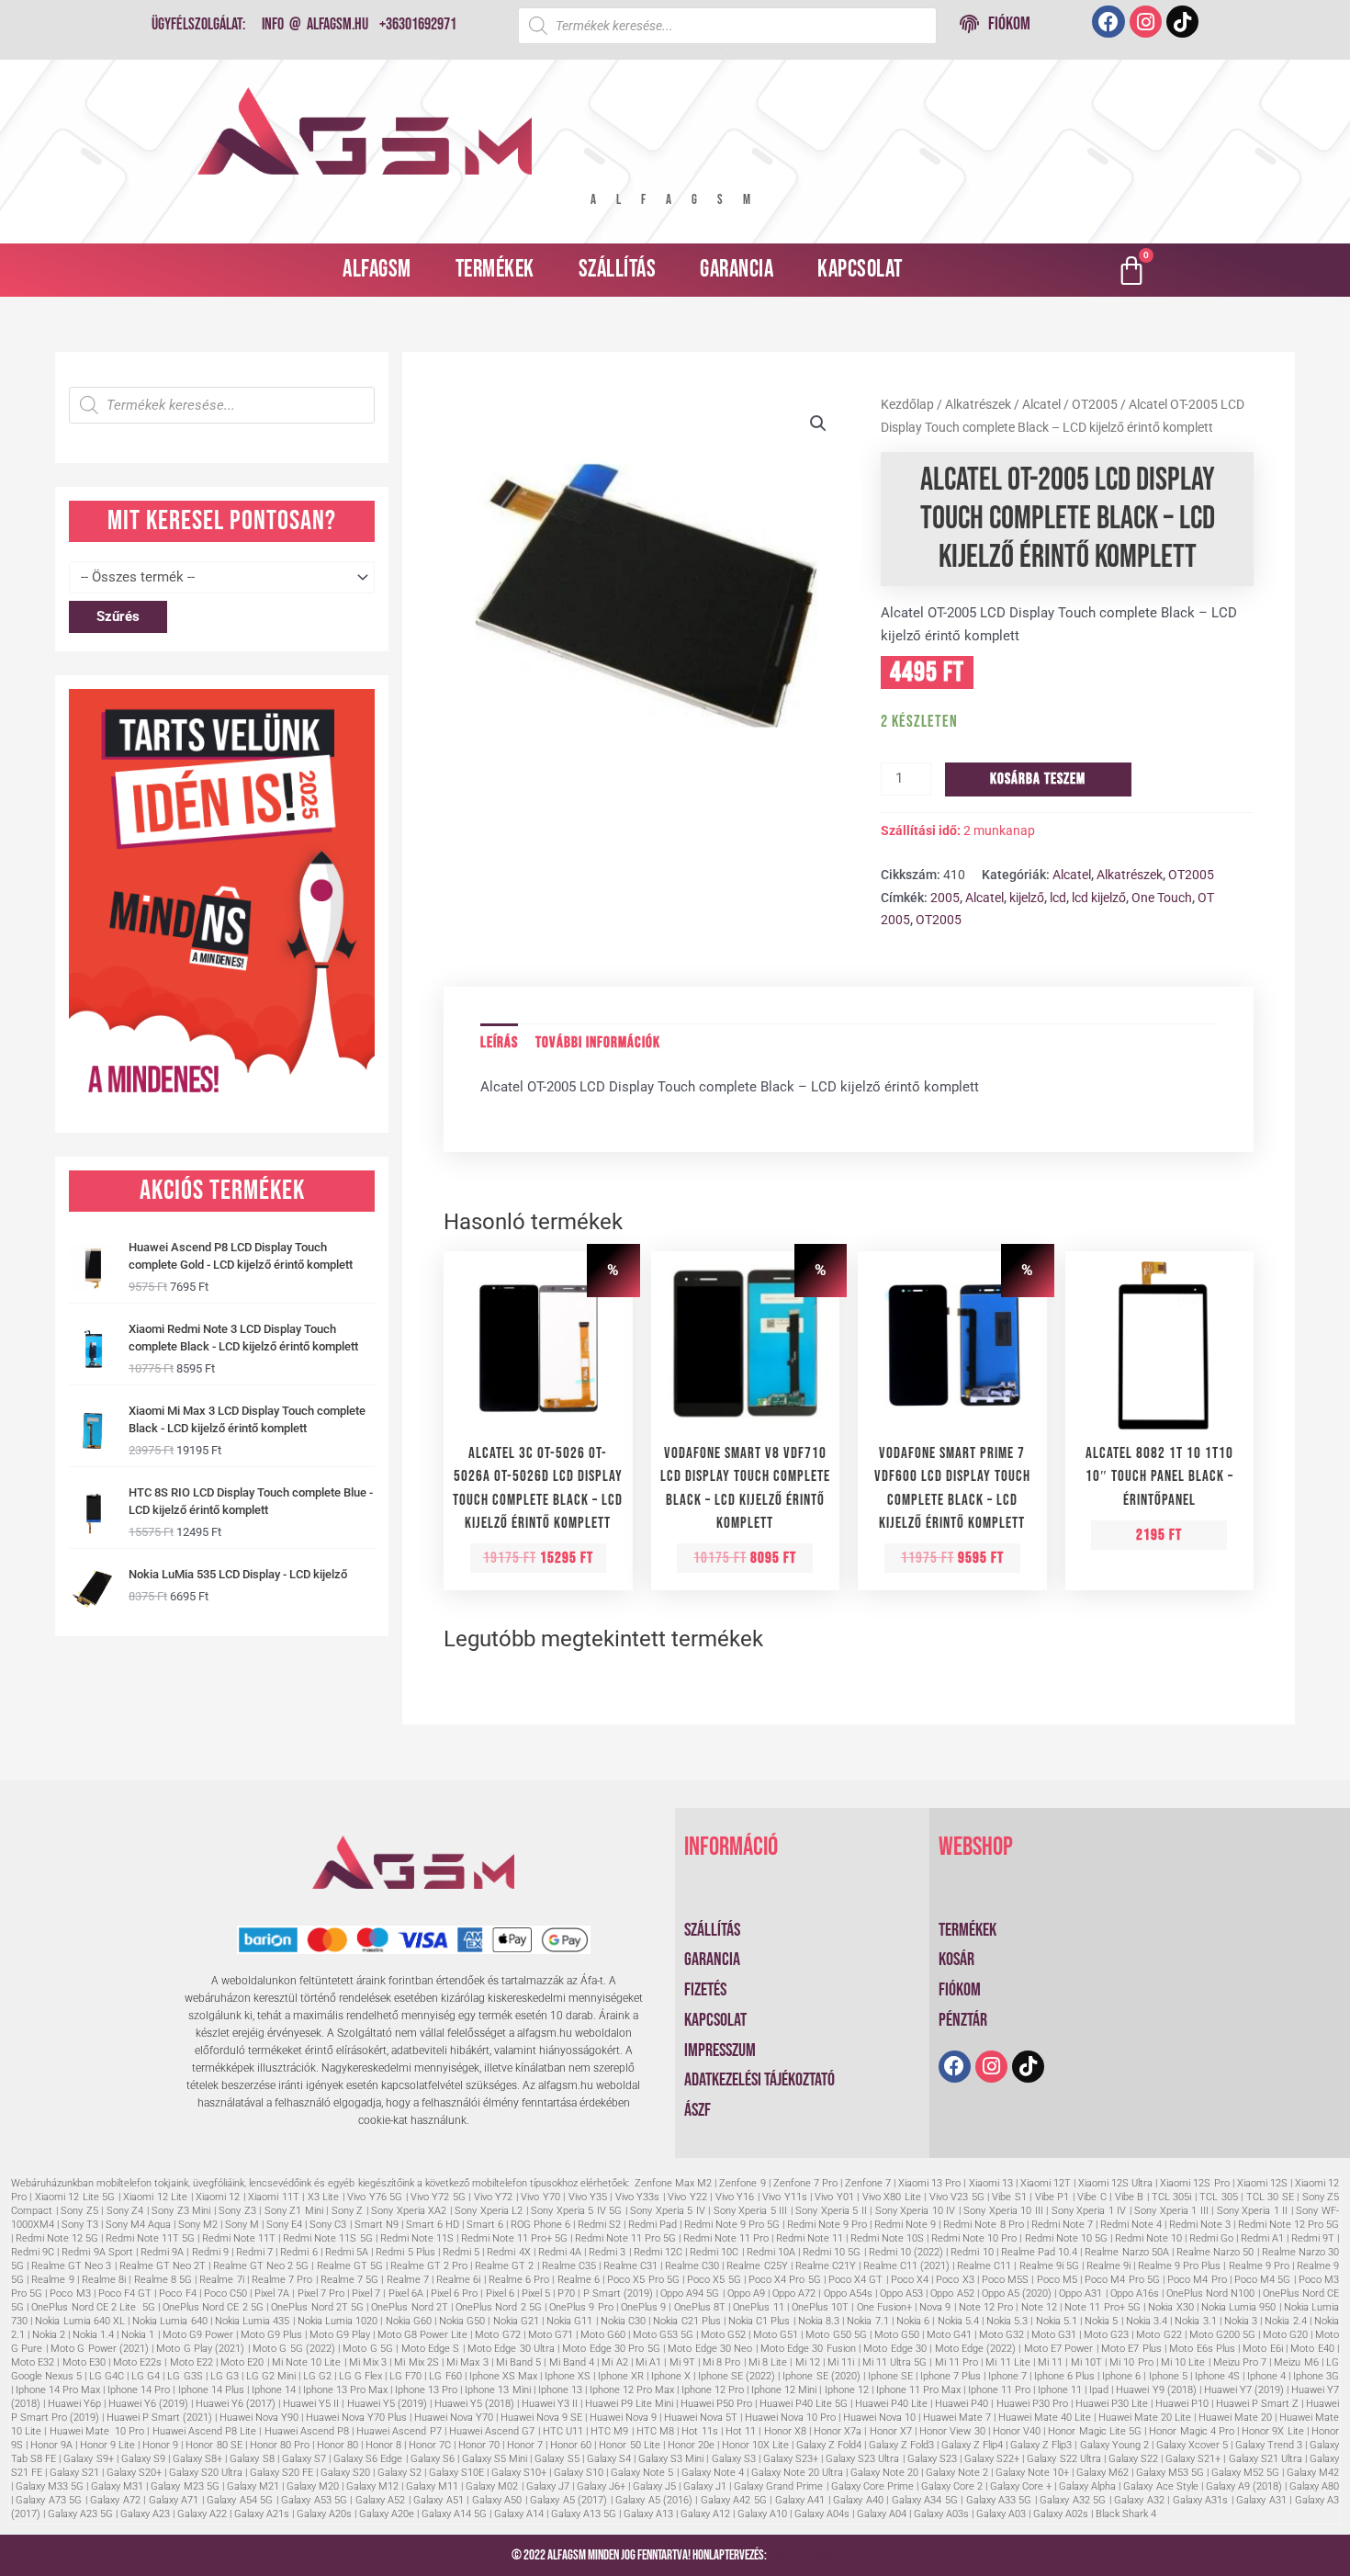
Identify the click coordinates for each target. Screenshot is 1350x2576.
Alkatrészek (978, 404)
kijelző (1027, 898)
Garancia (737, 270)
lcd (1058, 898)
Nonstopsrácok (804, 2555)
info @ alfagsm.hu (315, 24)
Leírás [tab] (499, 1043)
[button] (818, 424)
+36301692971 (418, 24)
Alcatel (1041, 404)
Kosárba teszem (1038, 779)
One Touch (1162, 898)
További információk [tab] (598, 1043)
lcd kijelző (1099, 898)
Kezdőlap (907, 404)
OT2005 (1095, 404)
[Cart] (1131, 270)
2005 (945, 898)
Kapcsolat (860, 270)
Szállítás (618, 270)
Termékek (495, 270)
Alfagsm (377, 270)
